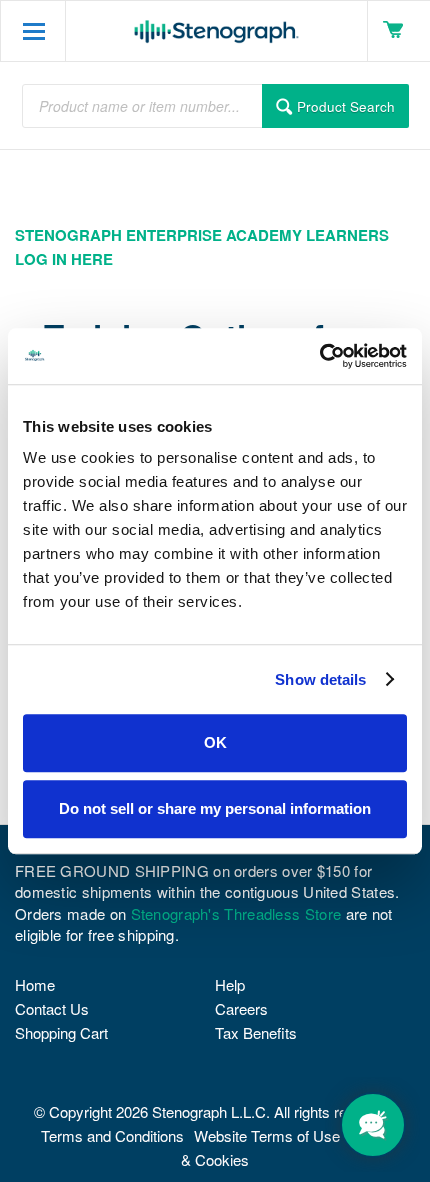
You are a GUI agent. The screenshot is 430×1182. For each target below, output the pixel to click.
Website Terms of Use (267, 1135)
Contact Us (52, 1008)
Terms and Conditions (112, 1135)
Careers (241, 1008)
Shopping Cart (61, 1032)
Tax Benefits (256, 1032)
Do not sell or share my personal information (215, 808)
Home (35, 984)
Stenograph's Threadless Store (236, 913)
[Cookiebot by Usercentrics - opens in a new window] (319, 356)
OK (215, 742)
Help (230, 984)
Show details (320, 679)
